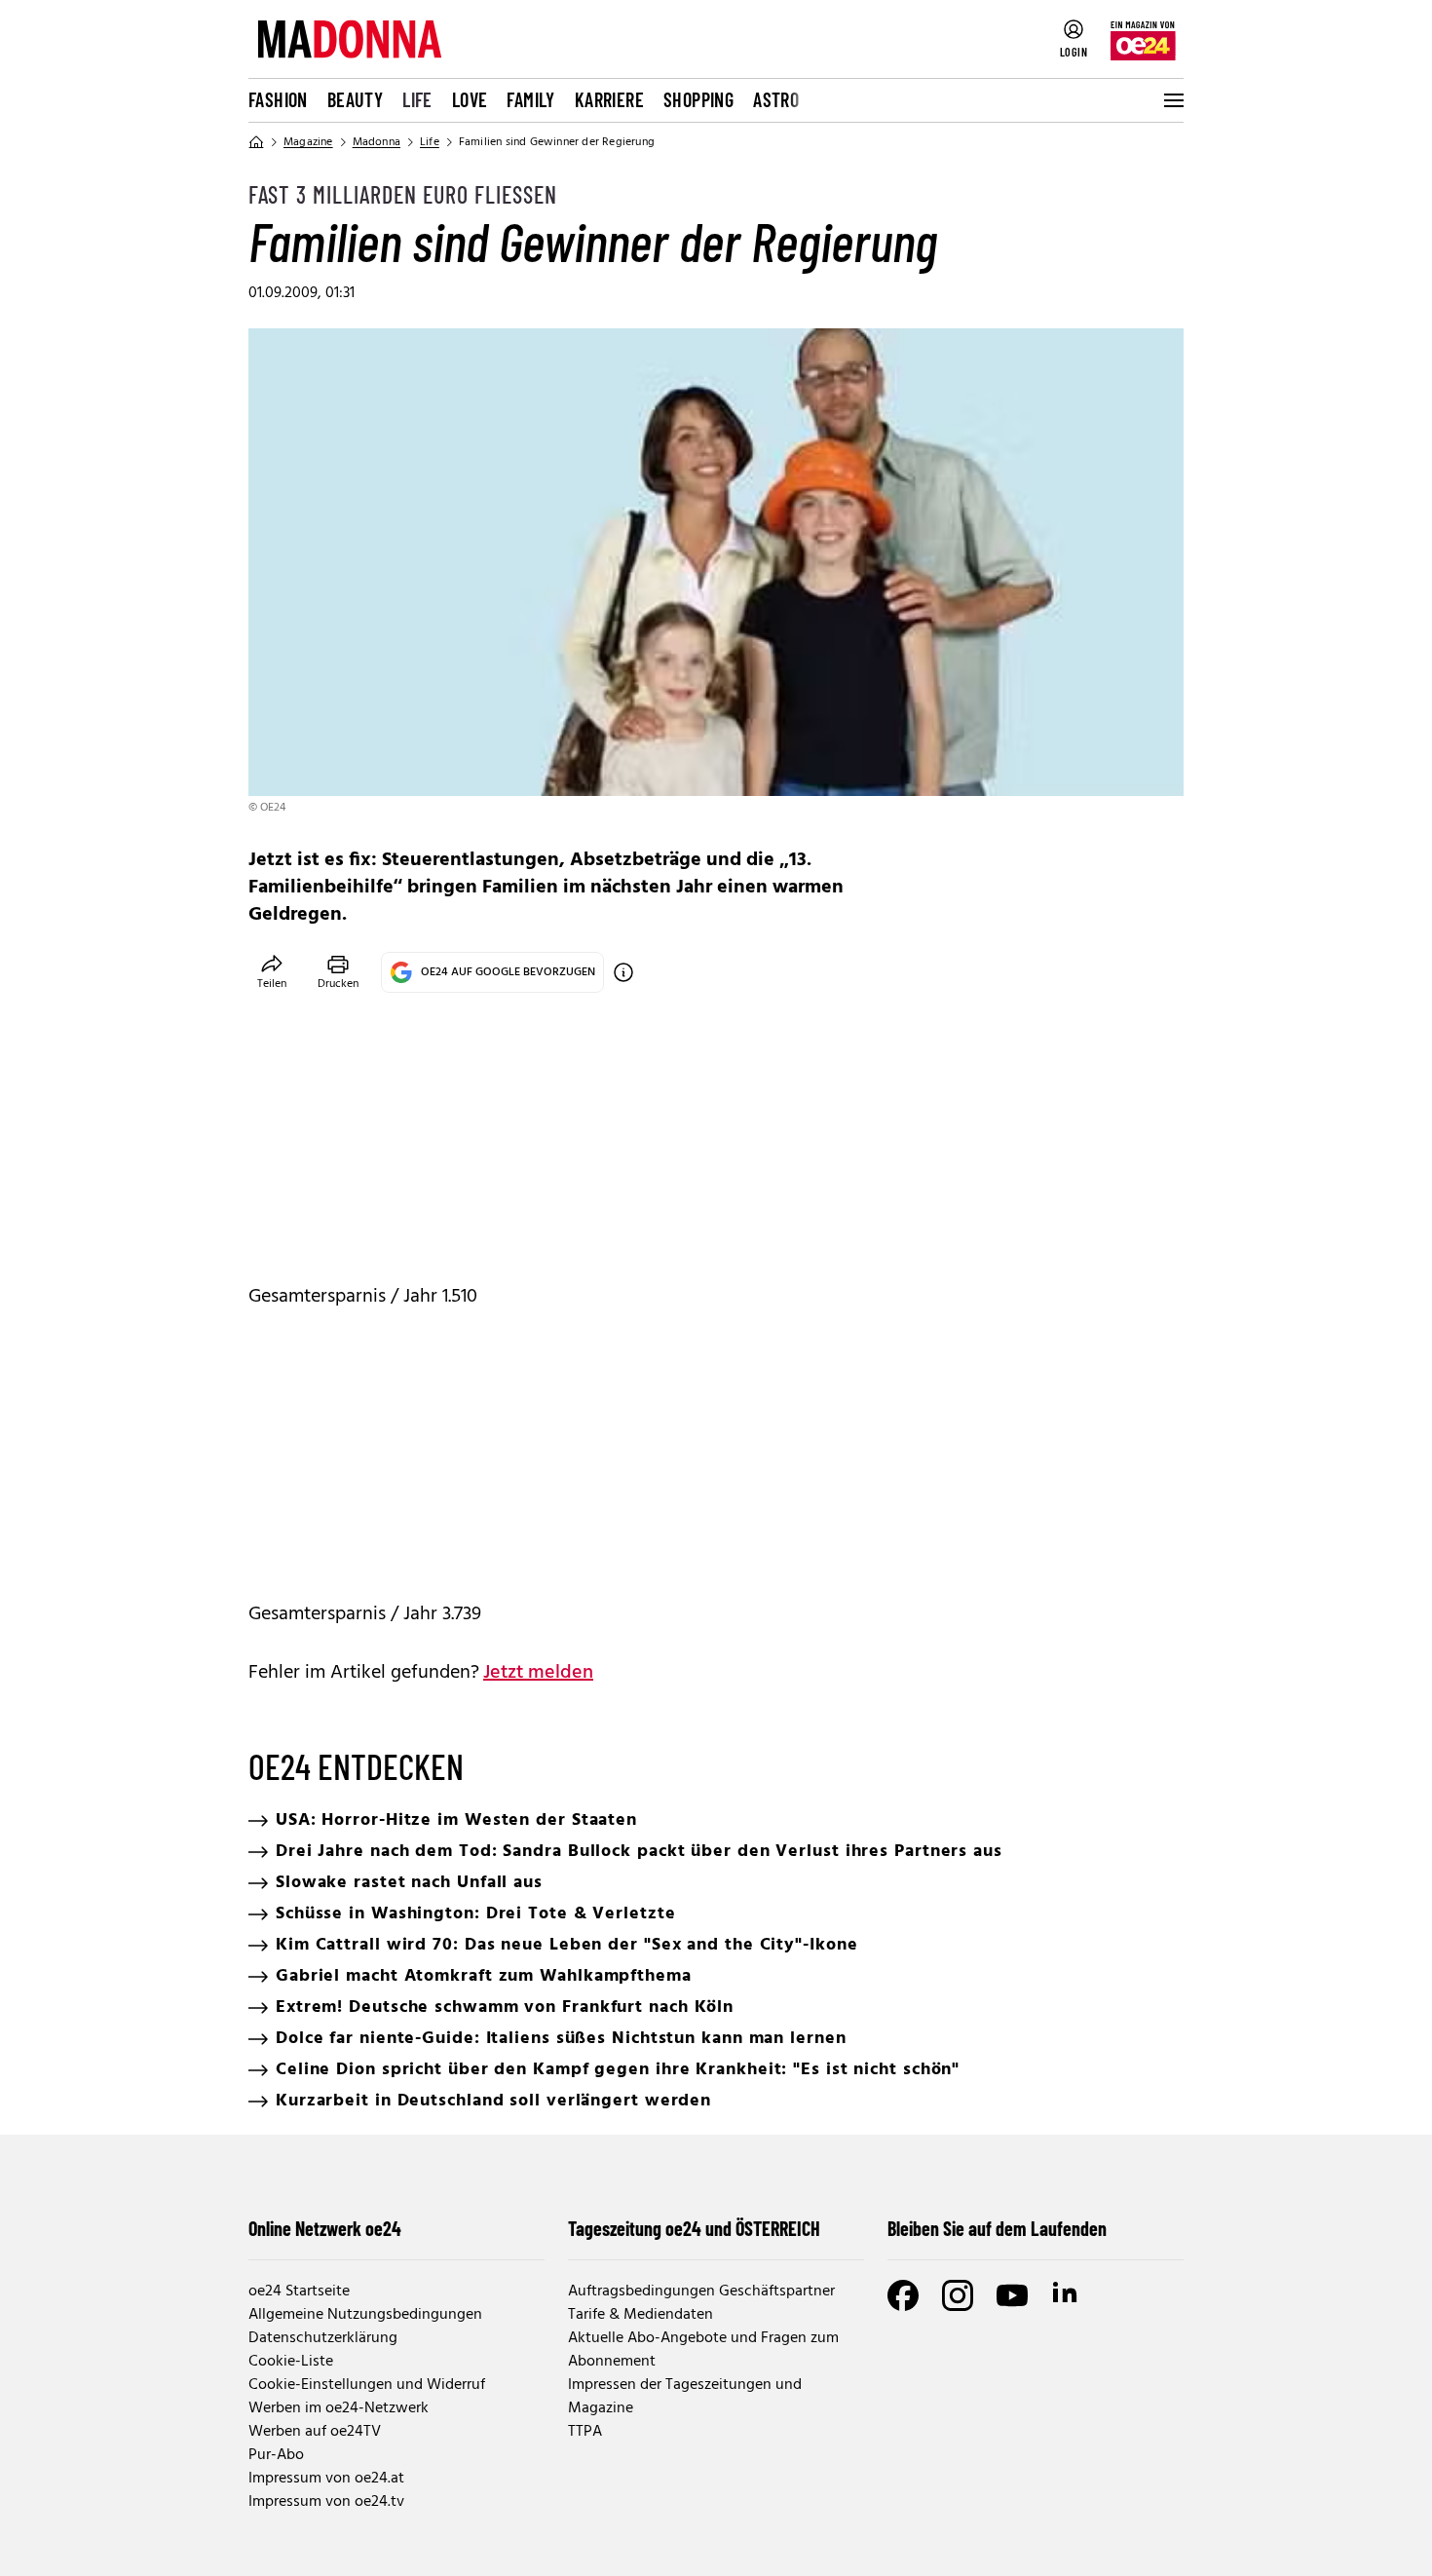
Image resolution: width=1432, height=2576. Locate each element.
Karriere (609, 99)
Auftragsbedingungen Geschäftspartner (701, 2292)
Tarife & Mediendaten (641, 2315)
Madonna (377, 142)
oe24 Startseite (299, 2292)
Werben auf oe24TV (315, 2432)
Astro (776, 99)
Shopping (698, 99)
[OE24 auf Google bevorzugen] (623, 972)
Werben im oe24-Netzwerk (339, 2408)
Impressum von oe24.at (326, 2479)
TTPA (585, 2432)
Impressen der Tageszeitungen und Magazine (685, 2397)
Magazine (308, 142)
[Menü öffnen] (1172, 100)
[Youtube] (1012, 2295)
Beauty (355, 99)
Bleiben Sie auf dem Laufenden (997, 2228)
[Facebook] (903, 2295)
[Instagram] (958, 2295)
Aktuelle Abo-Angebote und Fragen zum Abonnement (703, 2350)
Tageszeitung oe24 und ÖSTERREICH (694, 2228)
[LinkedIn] (1067, 2295)
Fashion (278, 99)
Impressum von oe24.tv (326, 2502)
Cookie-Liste (291, 2362)
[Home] (256, 142)
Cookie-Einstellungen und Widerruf (367, 2385)
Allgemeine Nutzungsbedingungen (365, 2315)
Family (530, 99)
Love (470, 99)
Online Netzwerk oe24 (325, 2228)
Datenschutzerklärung (323, 2338)
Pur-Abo (276, 2455)
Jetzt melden (538, 1673)
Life (417, 99)
